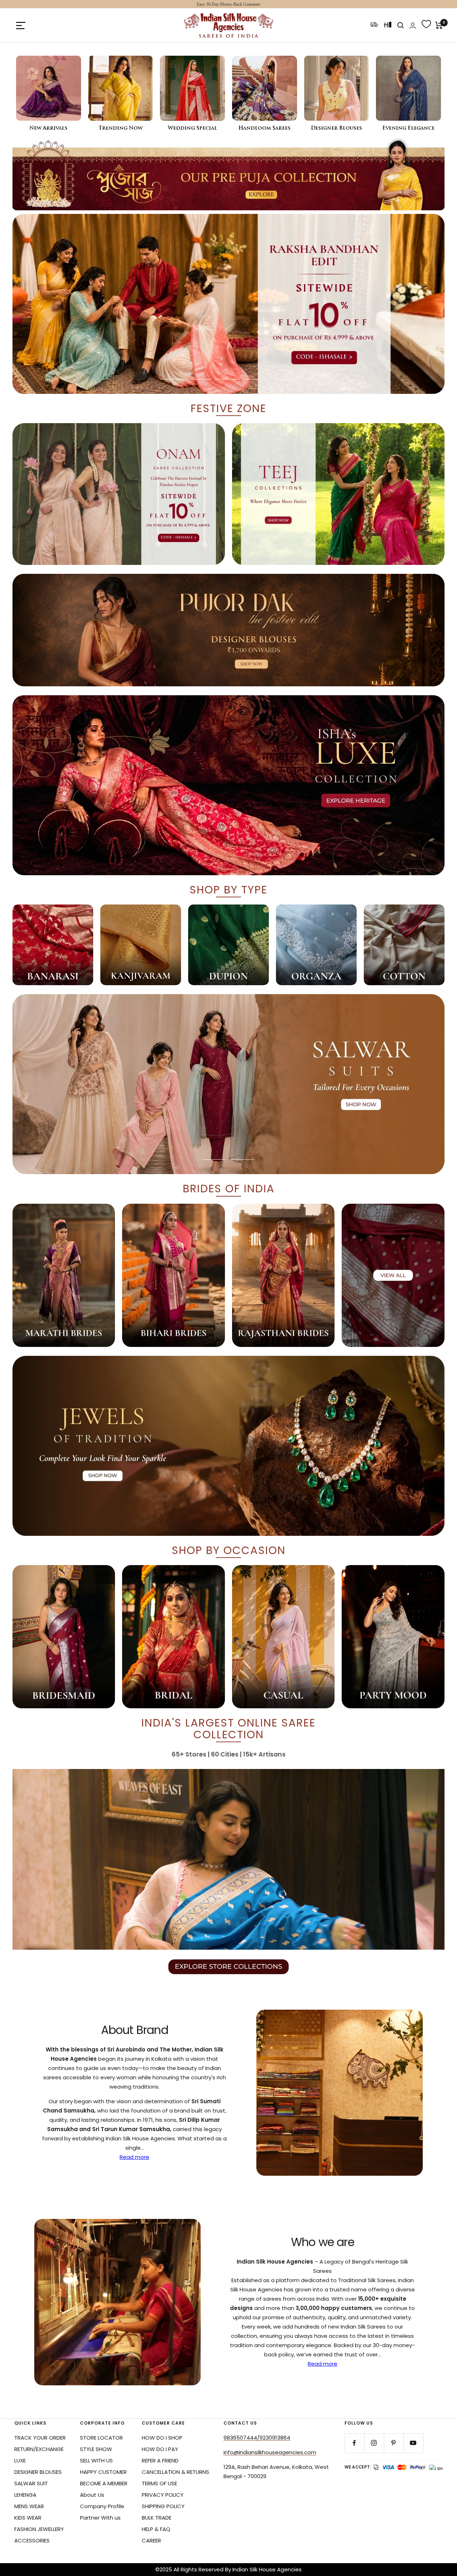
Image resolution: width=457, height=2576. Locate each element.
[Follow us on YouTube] (413, 2443)
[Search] (401, 25)
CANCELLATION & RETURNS (175, 2472)
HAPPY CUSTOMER (103, 2472)
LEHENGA (25, 2495)
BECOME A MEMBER (104, 2483)
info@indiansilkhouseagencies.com (270, 2452)
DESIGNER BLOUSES (38, 2472)
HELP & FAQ (156, 2529)
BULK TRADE (157, 2518)
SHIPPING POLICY (163, 2506)
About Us (92, 2495)
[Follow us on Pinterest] (394, 2443)
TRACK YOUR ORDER (40, 2438)
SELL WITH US (96, 2460)
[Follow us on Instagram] (374, 2443)
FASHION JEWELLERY (39, 2529)
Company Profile (102, 2506)
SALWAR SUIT (31, 2483)
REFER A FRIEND (160, 2460)
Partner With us (100, 2518)
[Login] (413, 26)
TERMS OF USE (159, 2483)
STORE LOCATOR (101, 2438)
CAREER (151, 2540)
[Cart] (439, 25)
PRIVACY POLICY (163, 2495)
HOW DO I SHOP (162, 2438)
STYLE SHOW (96, 2449)
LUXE (20, 2460)
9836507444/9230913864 (257, 2438)
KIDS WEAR (28, 2518)
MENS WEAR (29, 2506)
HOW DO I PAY (160, 2449)
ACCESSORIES (32, 2540)
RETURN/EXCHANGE (39, 2449)
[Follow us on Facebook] (354, 2443)
